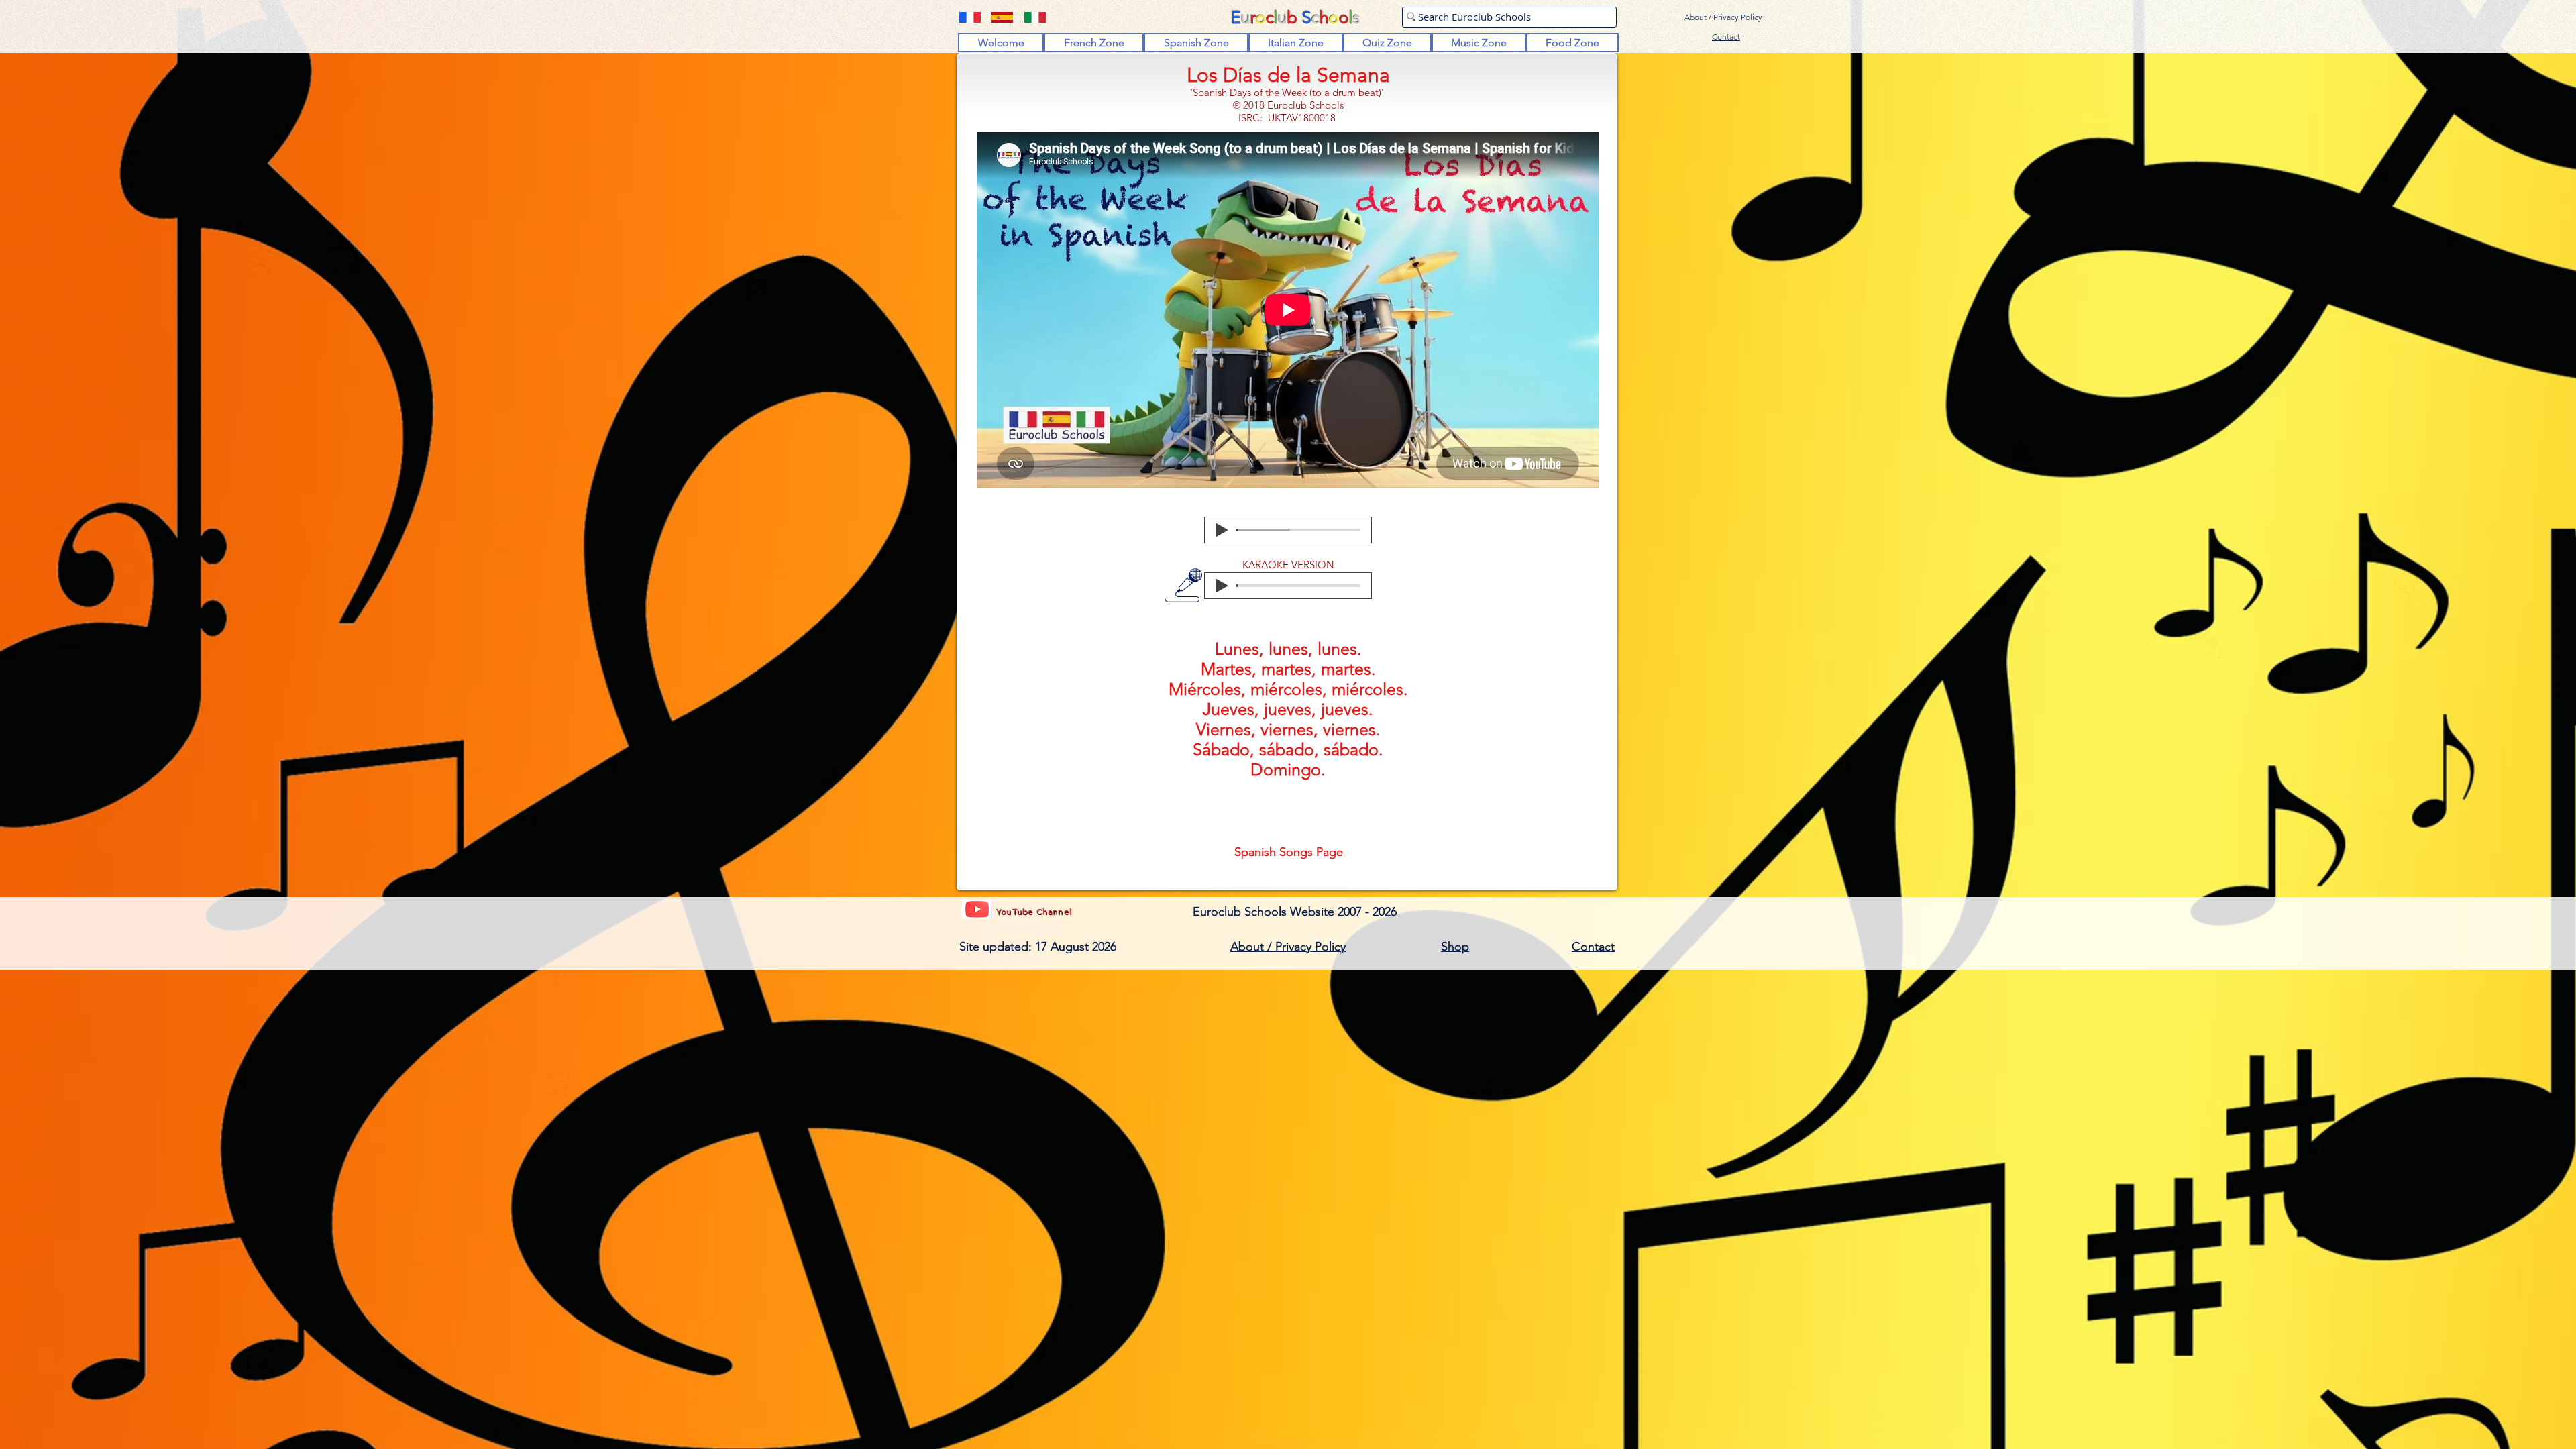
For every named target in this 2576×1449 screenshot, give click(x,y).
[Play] (1222, 530)
